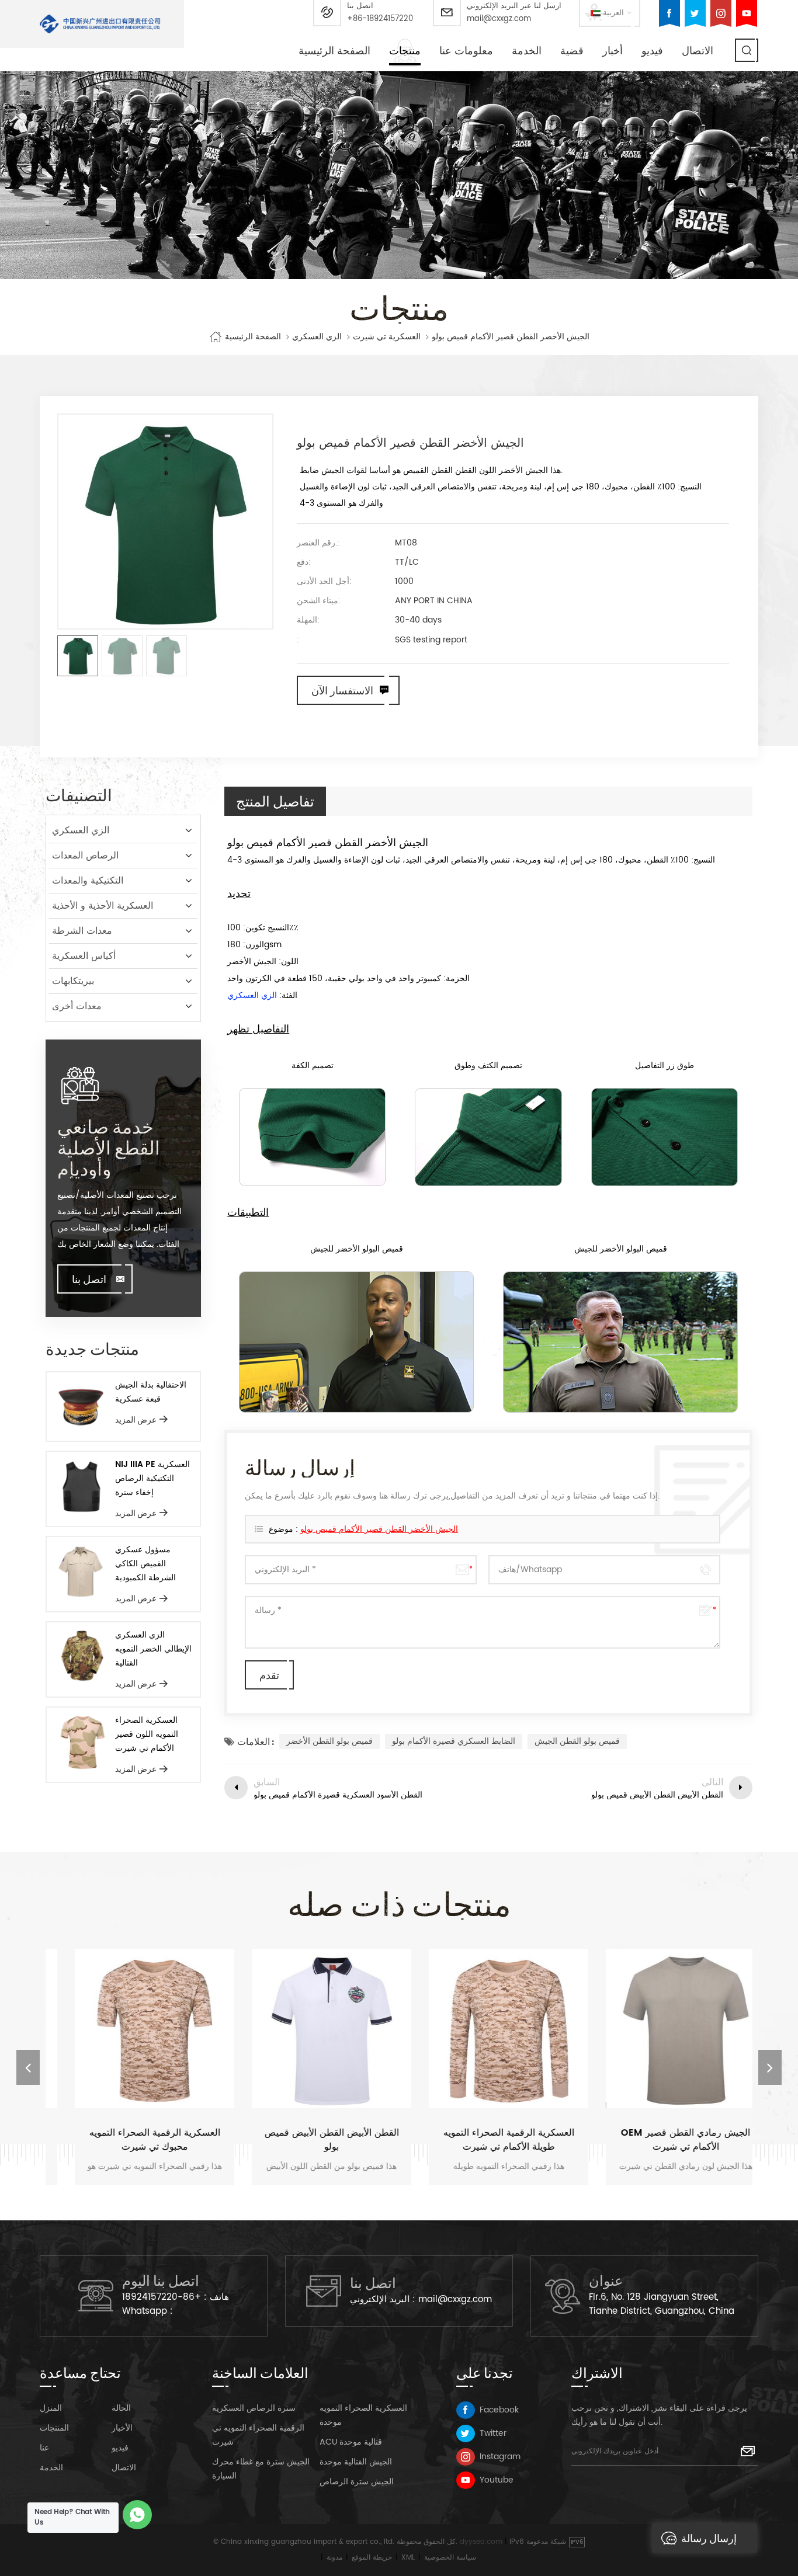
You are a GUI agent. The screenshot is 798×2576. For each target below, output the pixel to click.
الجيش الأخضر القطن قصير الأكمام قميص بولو (379, 1529)
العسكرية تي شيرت (387, 337)
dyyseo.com (481, 2542)
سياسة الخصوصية (450, 2558)
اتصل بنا (89, 1279)
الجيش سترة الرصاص (357, 2482)
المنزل (51, 2408)
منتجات (405, 51)
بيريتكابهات (73, 981)
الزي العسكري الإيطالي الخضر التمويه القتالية (153, 1649)
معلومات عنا (466, 51)
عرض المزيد (136, 1419)
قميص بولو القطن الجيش (577, 1741)
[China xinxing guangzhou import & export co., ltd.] (100, 24)
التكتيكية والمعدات (88, 881)
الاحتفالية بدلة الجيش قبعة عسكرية (151, 1392)
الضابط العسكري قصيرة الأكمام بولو (454, 1741)
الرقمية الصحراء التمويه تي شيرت (258, 2435)
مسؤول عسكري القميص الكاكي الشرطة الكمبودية (145, 1564)
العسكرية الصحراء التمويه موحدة (363, 2415)
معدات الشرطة (82, 931)
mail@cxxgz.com (499, 19)
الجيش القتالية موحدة (356, 2462)
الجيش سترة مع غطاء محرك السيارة (261, 2469)
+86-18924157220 (380, 19)
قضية (572, 51)
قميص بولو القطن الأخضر (329, 1741)
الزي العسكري (317, 337)
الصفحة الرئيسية (334, 51)
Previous (28, 2067)
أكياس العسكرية (84, 956)
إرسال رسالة (709, 2538)
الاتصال (698, 51)
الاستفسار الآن (342, 690)
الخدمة (527, 51)
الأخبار (122, 2428)
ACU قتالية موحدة (351, 2442)
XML (408, 2558)
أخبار (613, 51)
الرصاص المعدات (85, 856)
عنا (44, 2448)
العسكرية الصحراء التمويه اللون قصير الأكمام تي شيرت (147, 1734)
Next (770, 2067)
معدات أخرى (77, 1006)
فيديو (652, 51)
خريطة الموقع (372, 2558)
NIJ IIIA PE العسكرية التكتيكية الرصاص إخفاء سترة (152, 1478)
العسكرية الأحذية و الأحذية (103, 906)
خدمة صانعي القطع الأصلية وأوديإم (109, 1147)
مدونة (334, 2558)
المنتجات (54, 2428)
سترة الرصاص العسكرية (254, 2408)
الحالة (121, 2408)
